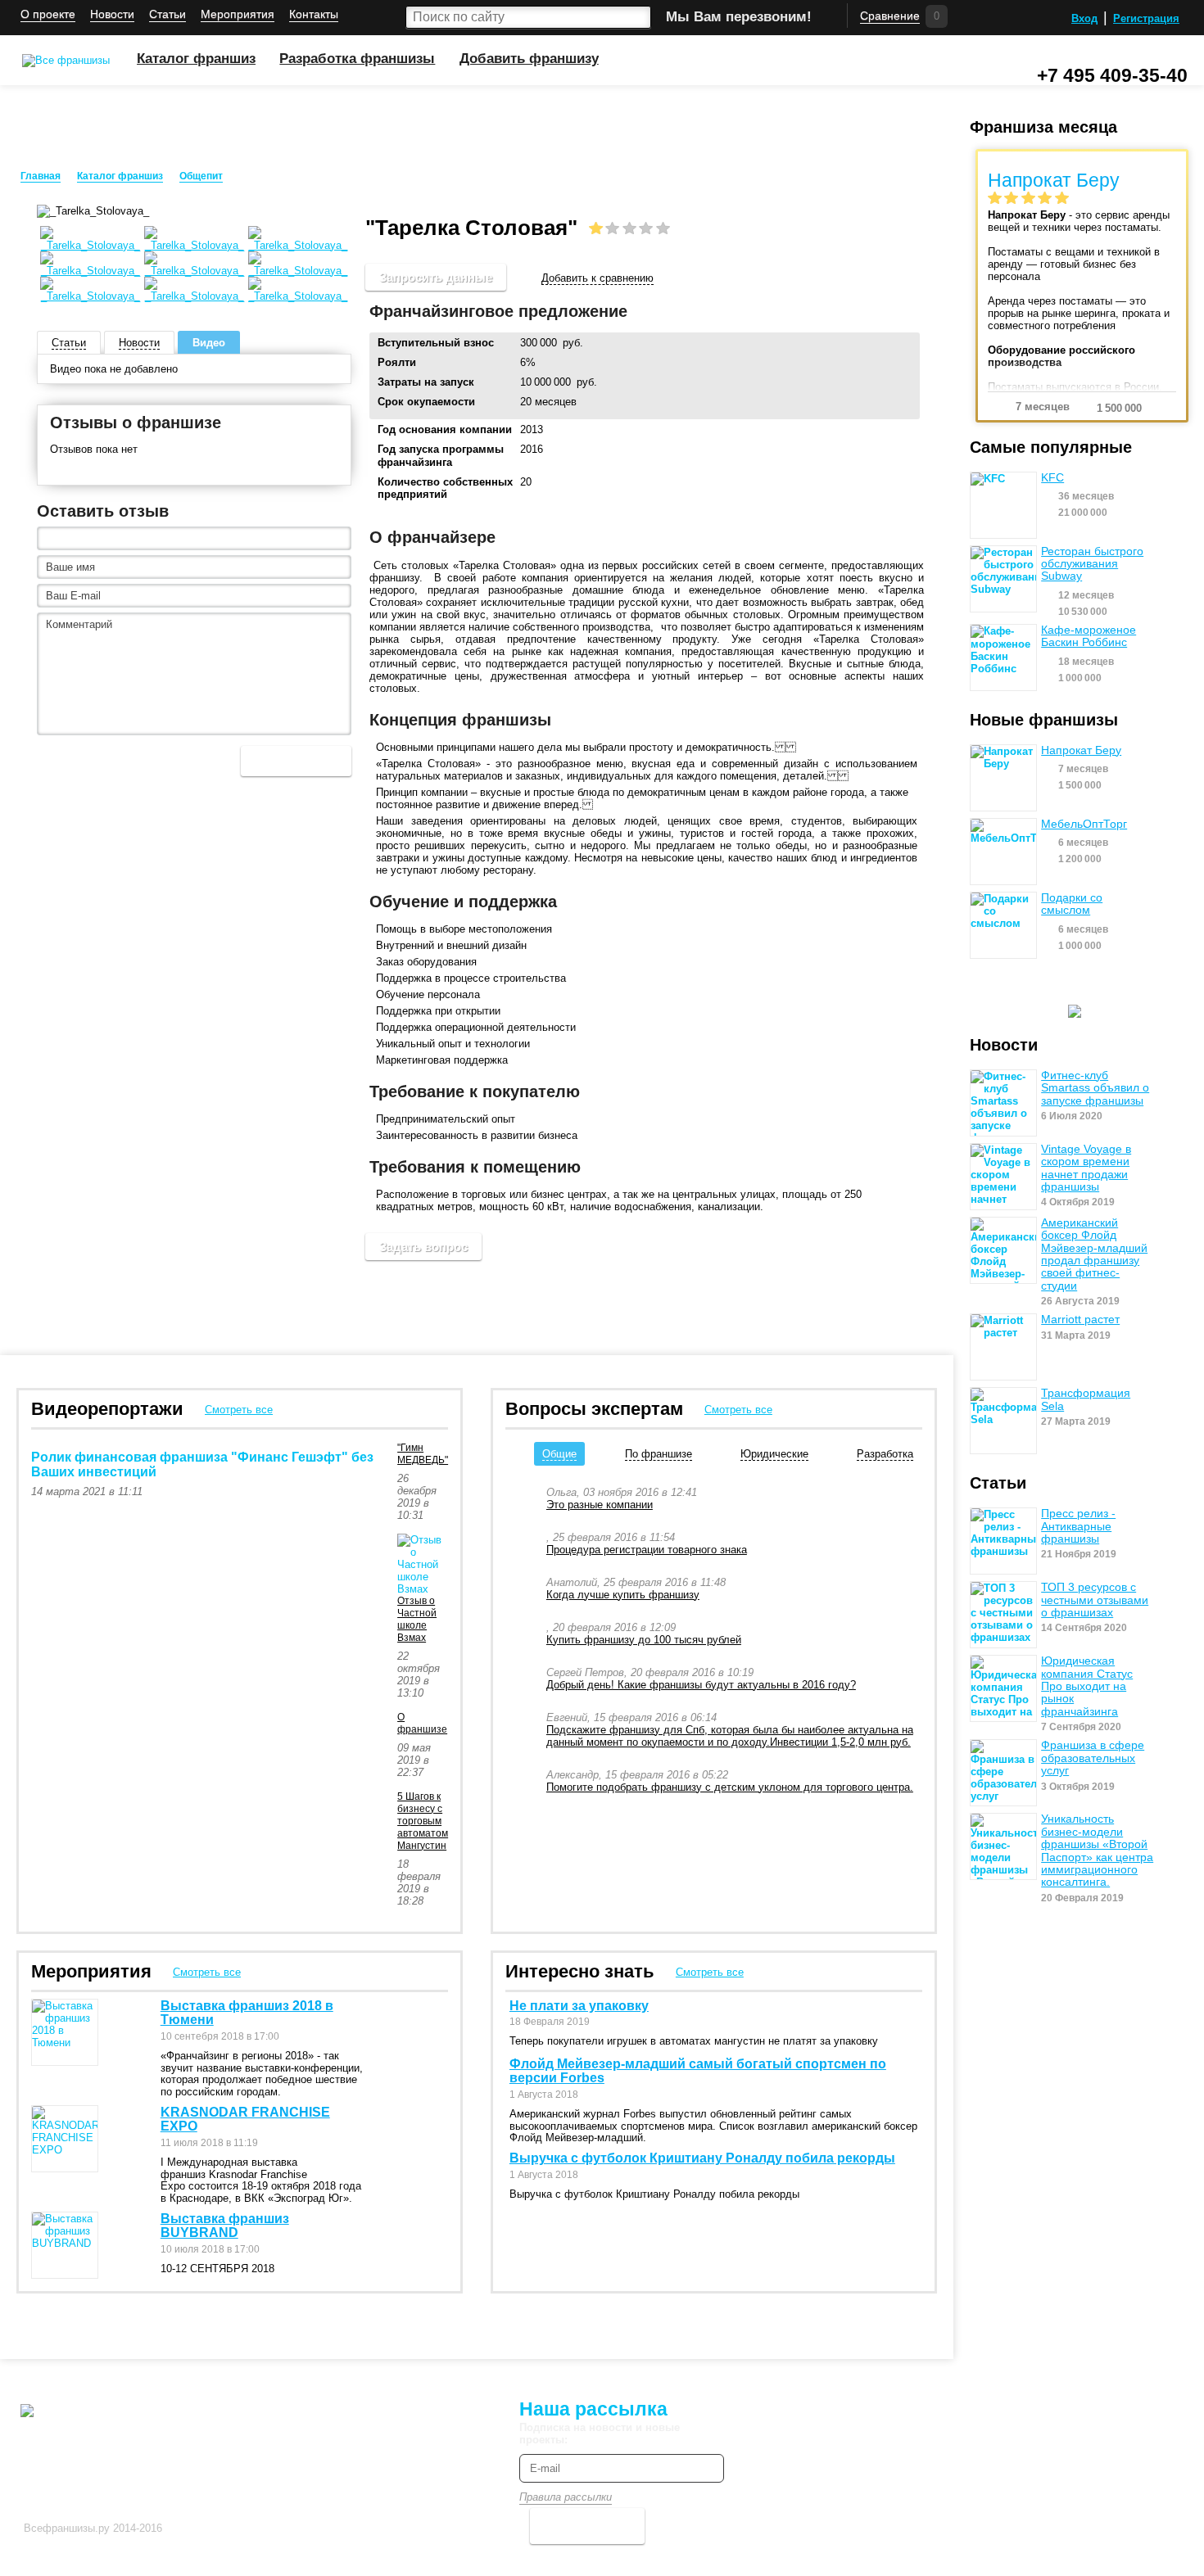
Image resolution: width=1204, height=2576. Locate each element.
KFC (1052, 478)
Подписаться (587, 2526)
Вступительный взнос (436, 343)
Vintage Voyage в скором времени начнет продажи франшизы (1086, 1168)
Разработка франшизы (357, 59)
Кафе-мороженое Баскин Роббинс (1089, 636)
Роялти (397, 362)
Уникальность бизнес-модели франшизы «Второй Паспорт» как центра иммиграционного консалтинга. (1097, 1851)
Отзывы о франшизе (136, 423)
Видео (209, 343)
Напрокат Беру (1081, 750)
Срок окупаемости (426, 402)
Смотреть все (239, 1410)
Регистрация (1146, 18)
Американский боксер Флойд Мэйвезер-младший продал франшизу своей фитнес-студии (1094, 1254)
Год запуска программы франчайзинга (441, 456)
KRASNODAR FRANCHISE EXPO (245, 2120)
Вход (1084, 18)
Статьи (167, 14)
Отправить (296, 761)
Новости (112, 14)
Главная (41, 176)
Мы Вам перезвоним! (739, 17)
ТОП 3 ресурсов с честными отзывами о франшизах (1095, 1600)
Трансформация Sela (1086, 1399)
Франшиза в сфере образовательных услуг (1093, 1758)
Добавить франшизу (529, 59)
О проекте (48, 14)
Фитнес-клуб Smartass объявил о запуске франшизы (1095, 1088)
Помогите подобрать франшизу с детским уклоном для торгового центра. (730, 1787)
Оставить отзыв (103, 511)
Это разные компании (600, 1505)
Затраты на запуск (426, 382)
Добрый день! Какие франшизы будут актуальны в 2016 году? (701, 1685)
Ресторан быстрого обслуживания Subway (1092, 564)
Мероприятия (238, 14)
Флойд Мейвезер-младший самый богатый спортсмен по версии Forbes (698, 2071)
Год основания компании (445, 429)
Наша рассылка (593, 2409)
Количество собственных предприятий (445, 488)
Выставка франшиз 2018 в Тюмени (247, 2013)
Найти (639, 17)
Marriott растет (1080, 1320)
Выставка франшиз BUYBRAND (225, 2226)
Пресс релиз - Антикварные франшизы (1078, 1526)
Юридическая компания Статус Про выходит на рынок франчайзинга (1087, 1686)
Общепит (201, 176)
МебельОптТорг (1084, 824)
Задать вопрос (423, 1247)
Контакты (314, 14)
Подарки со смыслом (1072, 904)
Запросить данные (436, 277)
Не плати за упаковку (579, 2006)
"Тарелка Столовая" (289, 176)
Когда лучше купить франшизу (623, 1595)
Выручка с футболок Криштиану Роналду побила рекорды (702, 2158)
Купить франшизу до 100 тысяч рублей (644, 1640)
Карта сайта (399, 2407)
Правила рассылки (566, 2497)
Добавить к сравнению (597, 278)
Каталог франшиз (196, 59)
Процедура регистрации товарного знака (647, 1550)
